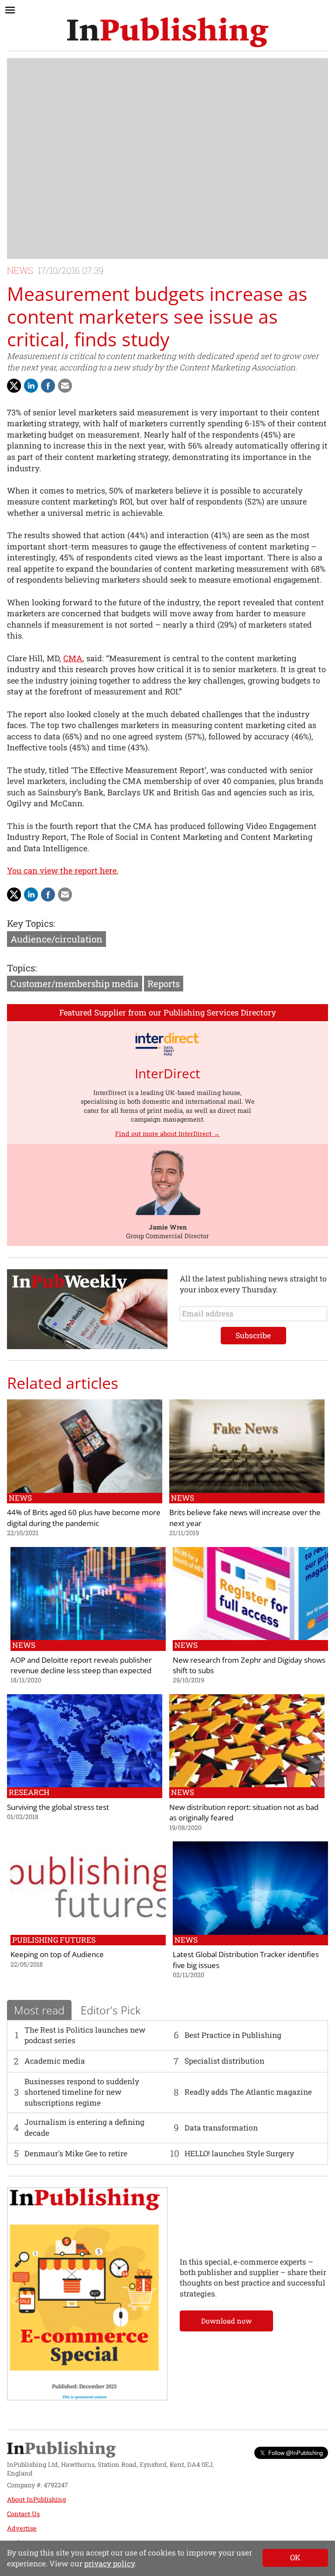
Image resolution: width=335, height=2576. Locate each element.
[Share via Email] (65, 386)
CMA (73, 658)
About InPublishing (36, 2499)
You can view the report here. (63, 870)
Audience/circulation (56, 939)
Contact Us (23, 2514)
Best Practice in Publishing (233, 2035)
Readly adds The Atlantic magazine (248, 2092)
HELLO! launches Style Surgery (239, 2153)
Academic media (55, 2061)
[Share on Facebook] (48, 386)
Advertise (22, 2528)
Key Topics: (31, 923)
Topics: (22, 968)
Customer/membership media (75, 984)
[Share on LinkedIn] (31, 386)
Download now (226, 2321)
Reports (164, 984)
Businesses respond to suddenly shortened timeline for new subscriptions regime (82, 2092)
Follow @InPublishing (296, 2453)
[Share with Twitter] (14, 386)
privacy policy (109, 2564)
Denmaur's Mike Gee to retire (76, 2153)
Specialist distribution (224, 2061)
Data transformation (221, 2128)
